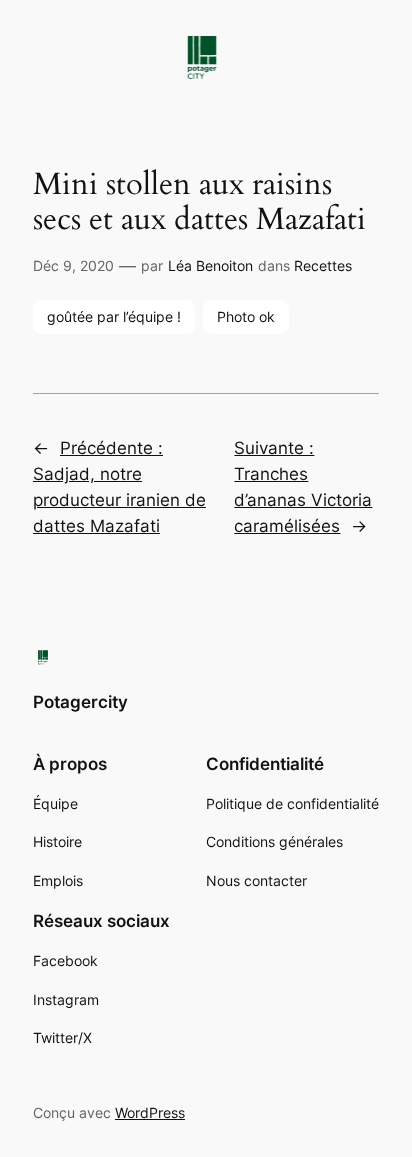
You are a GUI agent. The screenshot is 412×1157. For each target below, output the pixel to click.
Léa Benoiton (210, 265)
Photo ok (246, 316)
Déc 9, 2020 (73, 265)
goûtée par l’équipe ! (114, 316)
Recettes (323, 265)
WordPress (150, 1112)
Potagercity (80, 702)
